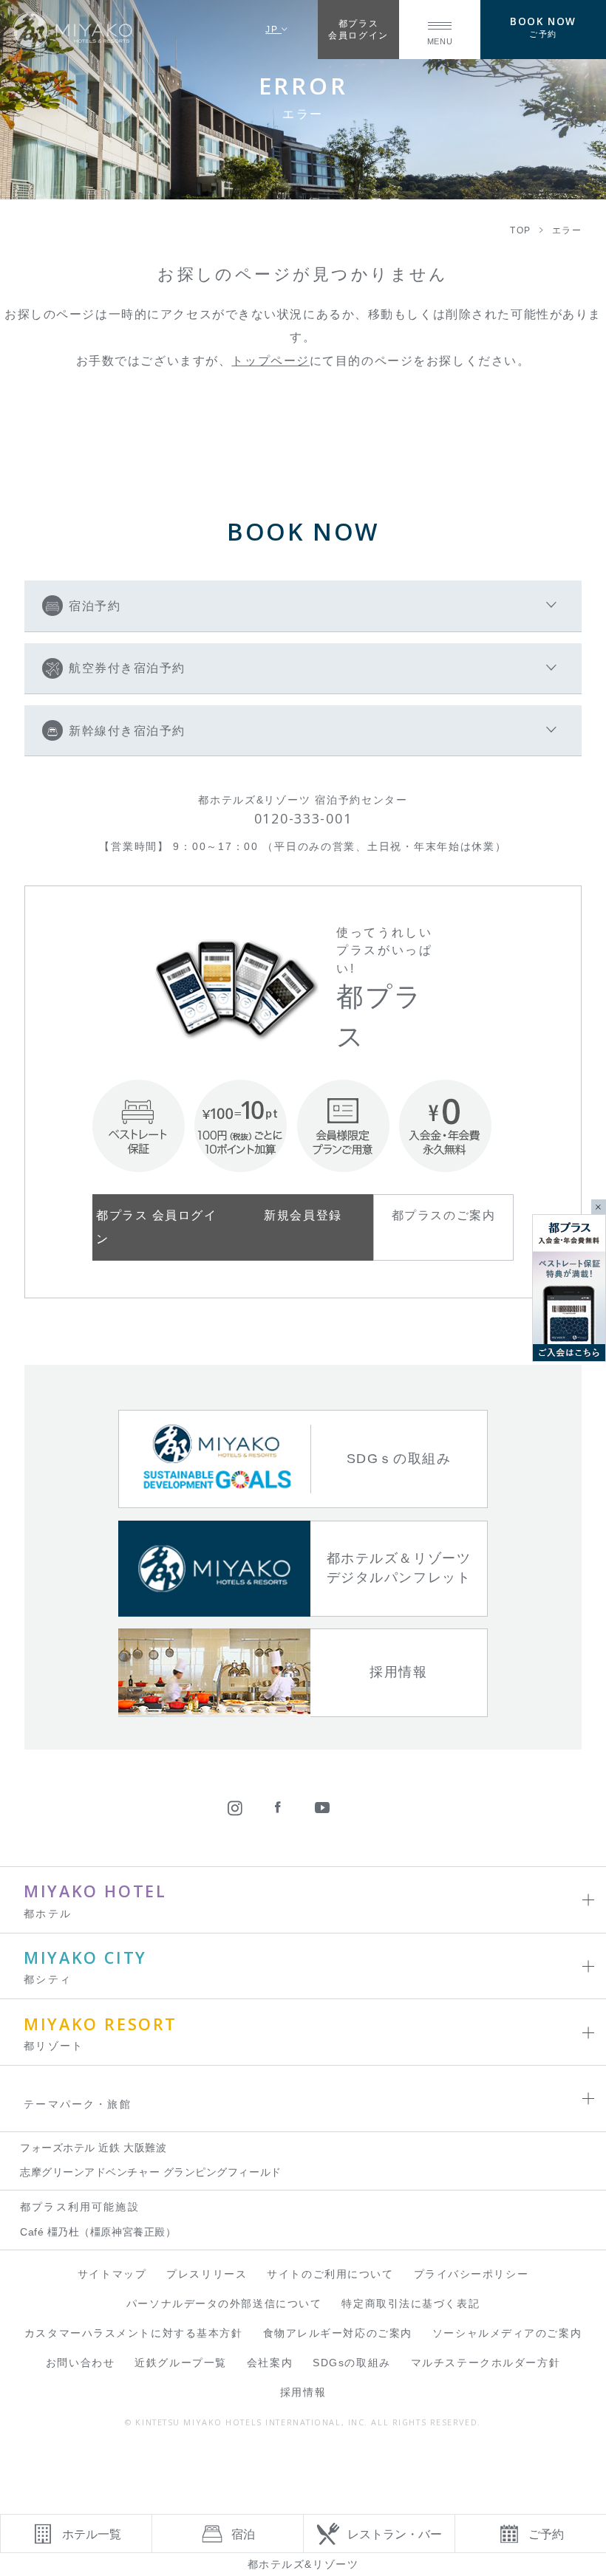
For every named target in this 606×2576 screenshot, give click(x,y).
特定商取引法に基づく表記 (411, 2304)
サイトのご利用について (330, 2274)
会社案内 (270, 2363)
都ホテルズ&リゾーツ (303, 2564)
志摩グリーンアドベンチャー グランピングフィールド (151, 2172)
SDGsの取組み (351, 2363)
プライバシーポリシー (471, 2274)
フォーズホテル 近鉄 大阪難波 (93, 2148)
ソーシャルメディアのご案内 (507, 2333)
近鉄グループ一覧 (180, 2363)
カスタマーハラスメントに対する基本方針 (134, 2333)
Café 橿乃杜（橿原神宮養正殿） (98, 2232)
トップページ (270, 360)
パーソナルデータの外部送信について (224, 2304)
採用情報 (303, 2392)
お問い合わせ (80, 2363)
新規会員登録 (303, 1215)
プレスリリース (207, 2274)
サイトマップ (112, 2274)
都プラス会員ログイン (358, 29)
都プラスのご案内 (443, 1215)
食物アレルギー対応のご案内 (338, 2333)
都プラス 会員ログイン (157, 1226)
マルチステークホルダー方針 (486, 2363)
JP (273, 29)
